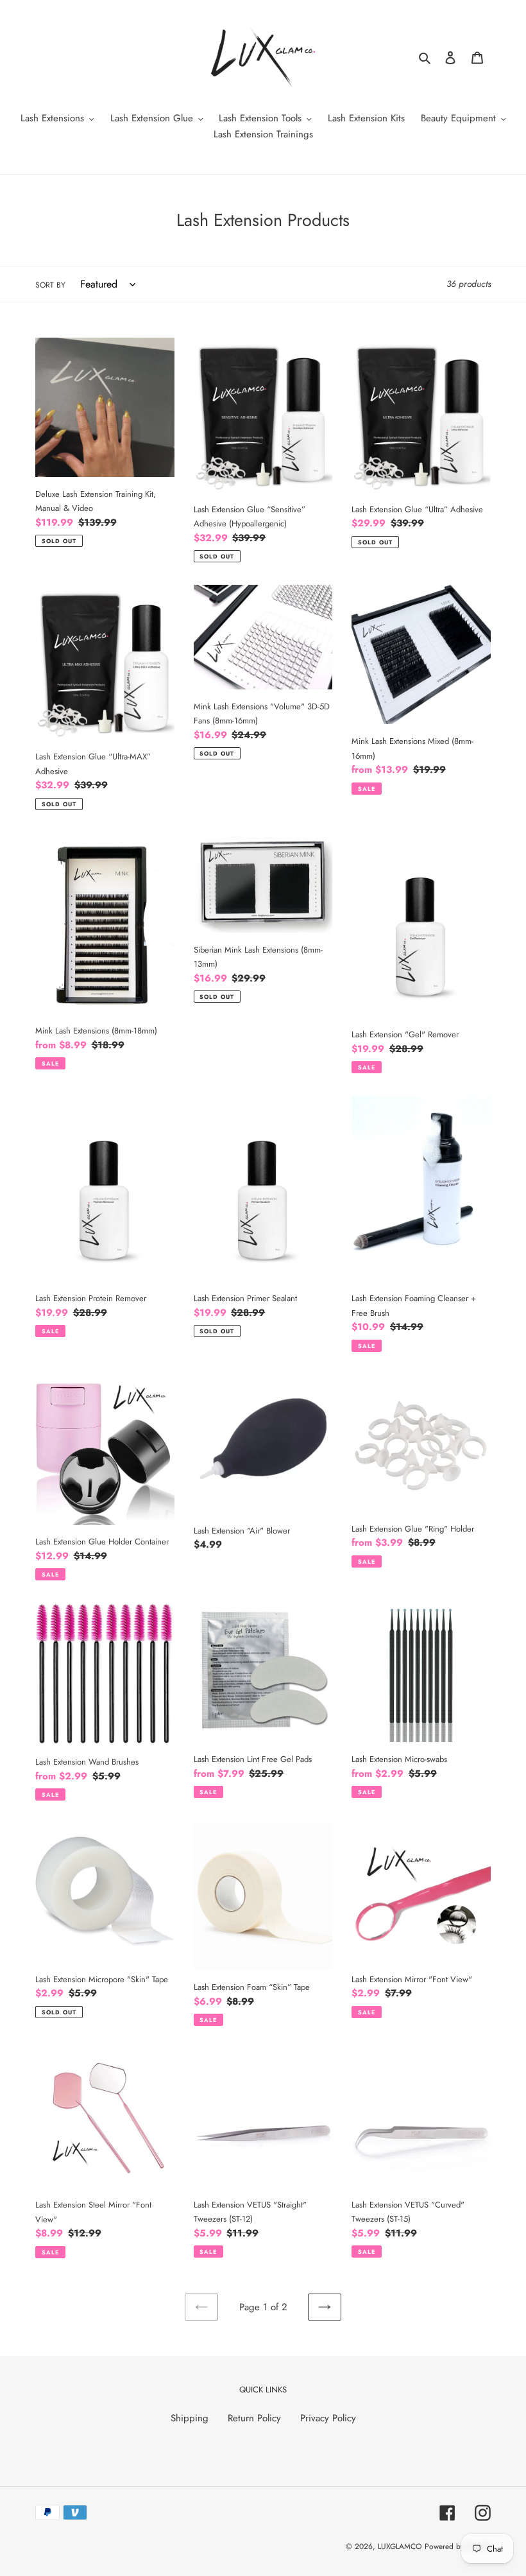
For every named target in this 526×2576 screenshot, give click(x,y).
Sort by (50, 285)
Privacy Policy (328, 2418)
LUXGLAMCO (400, 2546)
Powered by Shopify (458, 2546)
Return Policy (254, 2418)
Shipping (190, 2418)
